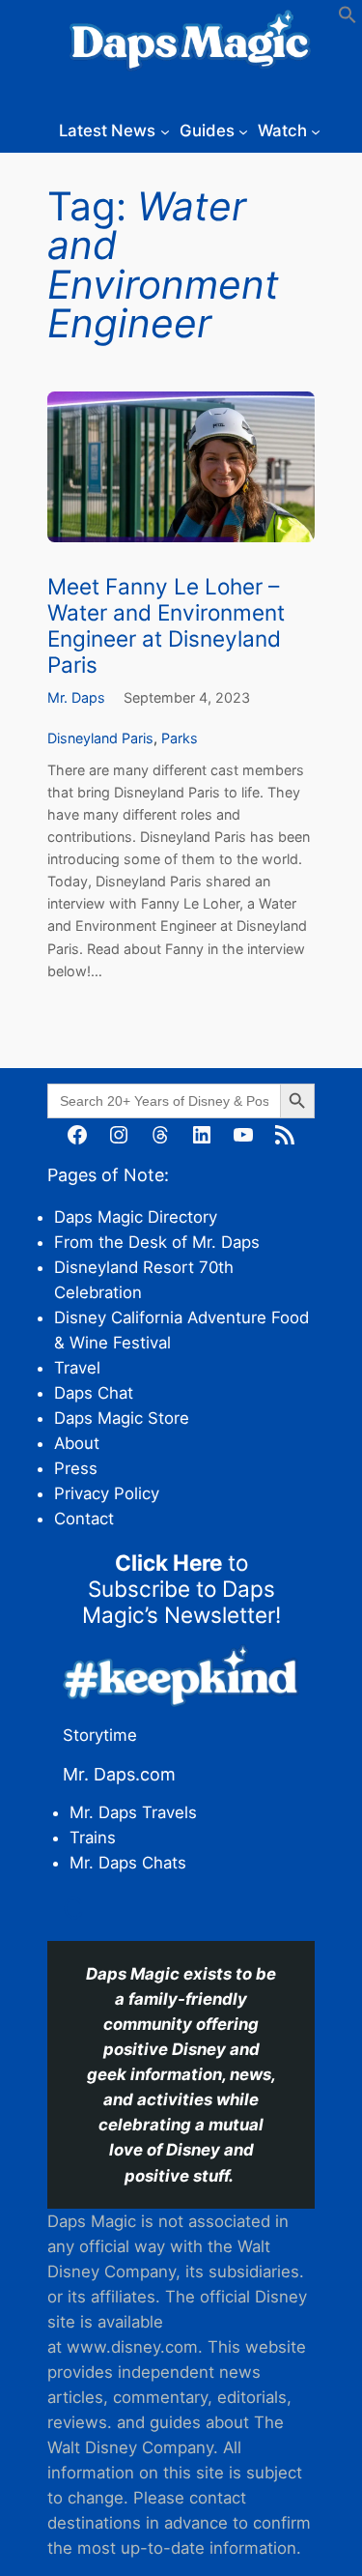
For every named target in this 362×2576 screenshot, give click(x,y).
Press (76, 1468)
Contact (84, 1519)
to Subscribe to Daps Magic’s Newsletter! (181, 1589)
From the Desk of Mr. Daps (157, 1242)
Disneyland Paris (100, 738)
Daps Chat (94, 1393)
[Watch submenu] (316, 130)
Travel (77, 1368)
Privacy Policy (107, 1493)
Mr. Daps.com (119, 1774)
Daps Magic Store (122, 1418)
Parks (180, 738)
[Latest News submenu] (165, 130)
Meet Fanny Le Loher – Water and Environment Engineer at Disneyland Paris (166, 625)
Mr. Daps (76, 697)
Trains (93, 1838)
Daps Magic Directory (136, 1217)
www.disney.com (132, 2347)
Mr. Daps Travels (133, 1812)
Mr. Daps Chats (128, 1863)
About (77, 1443)
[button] (348, 18)
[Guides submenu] (243, 130)
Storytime (100, 1735)
